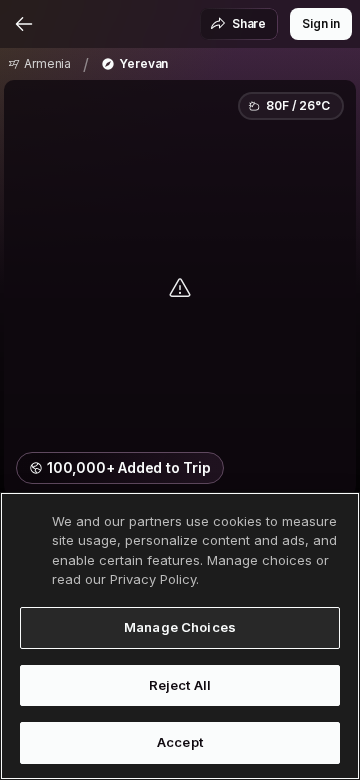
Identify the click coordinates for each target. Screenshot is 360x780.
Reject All (180, 685)
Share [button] (249, 23)
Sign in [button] (321, 23)
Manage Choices (180, 627)
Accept (180, 742)
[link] (39, 64)
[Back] (24, 24)
